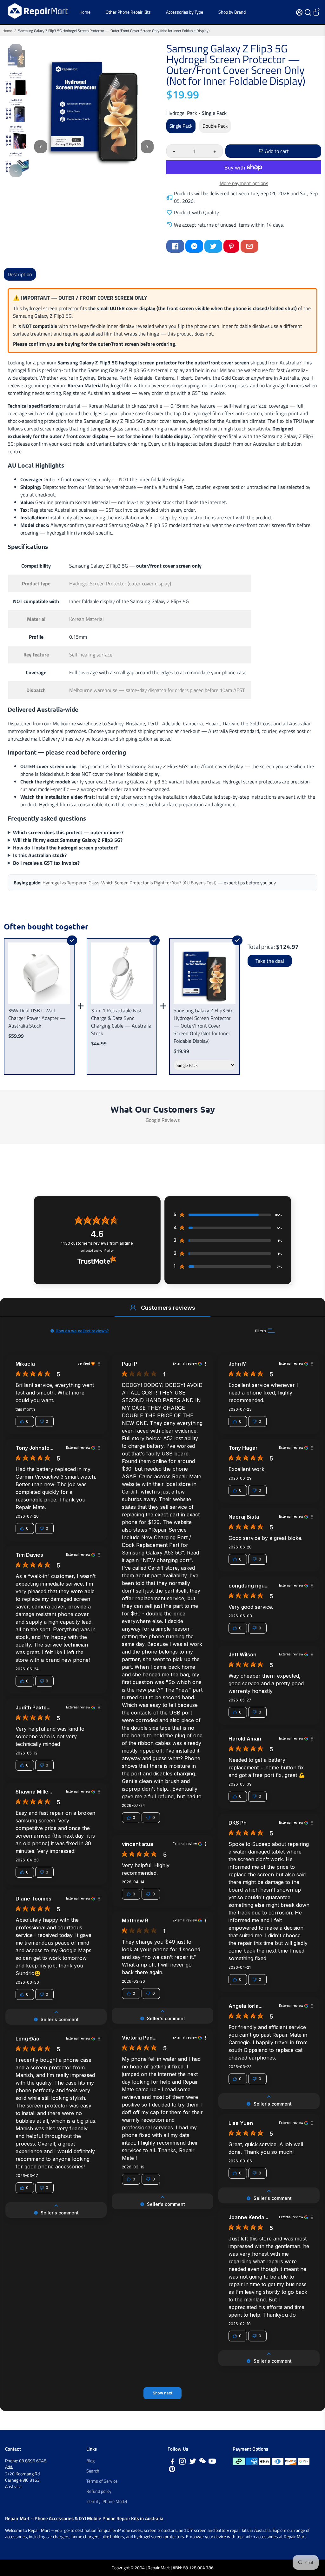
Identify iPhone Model (107, 2501)
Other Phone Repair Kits (128, 12)
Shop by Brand (232, 12)
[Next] (16, 171)
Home (85, 12)
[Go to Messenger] (194, 246)
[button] (133, 1308)
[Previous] (16, 50)
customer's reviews (97, 1243)
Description (20, 274)
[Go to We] (202, 2462)
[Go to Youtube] (212, 2462)
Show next (162, 2393)
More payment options (244, 183)
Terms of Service (102, 2481)
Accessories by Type (185, 12)
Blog (90, 2461)
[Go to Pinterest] (231, 246)
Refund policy (99, 2491)
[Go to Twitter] (213, 246)
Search (93, 2471)
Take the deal (270, 961)
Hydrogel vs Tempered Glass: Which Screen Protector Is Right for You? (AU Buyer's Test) (129, 883)
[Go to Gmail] (249, 246)
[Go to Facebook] (175, 246)
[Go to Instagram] (182, 2462)
